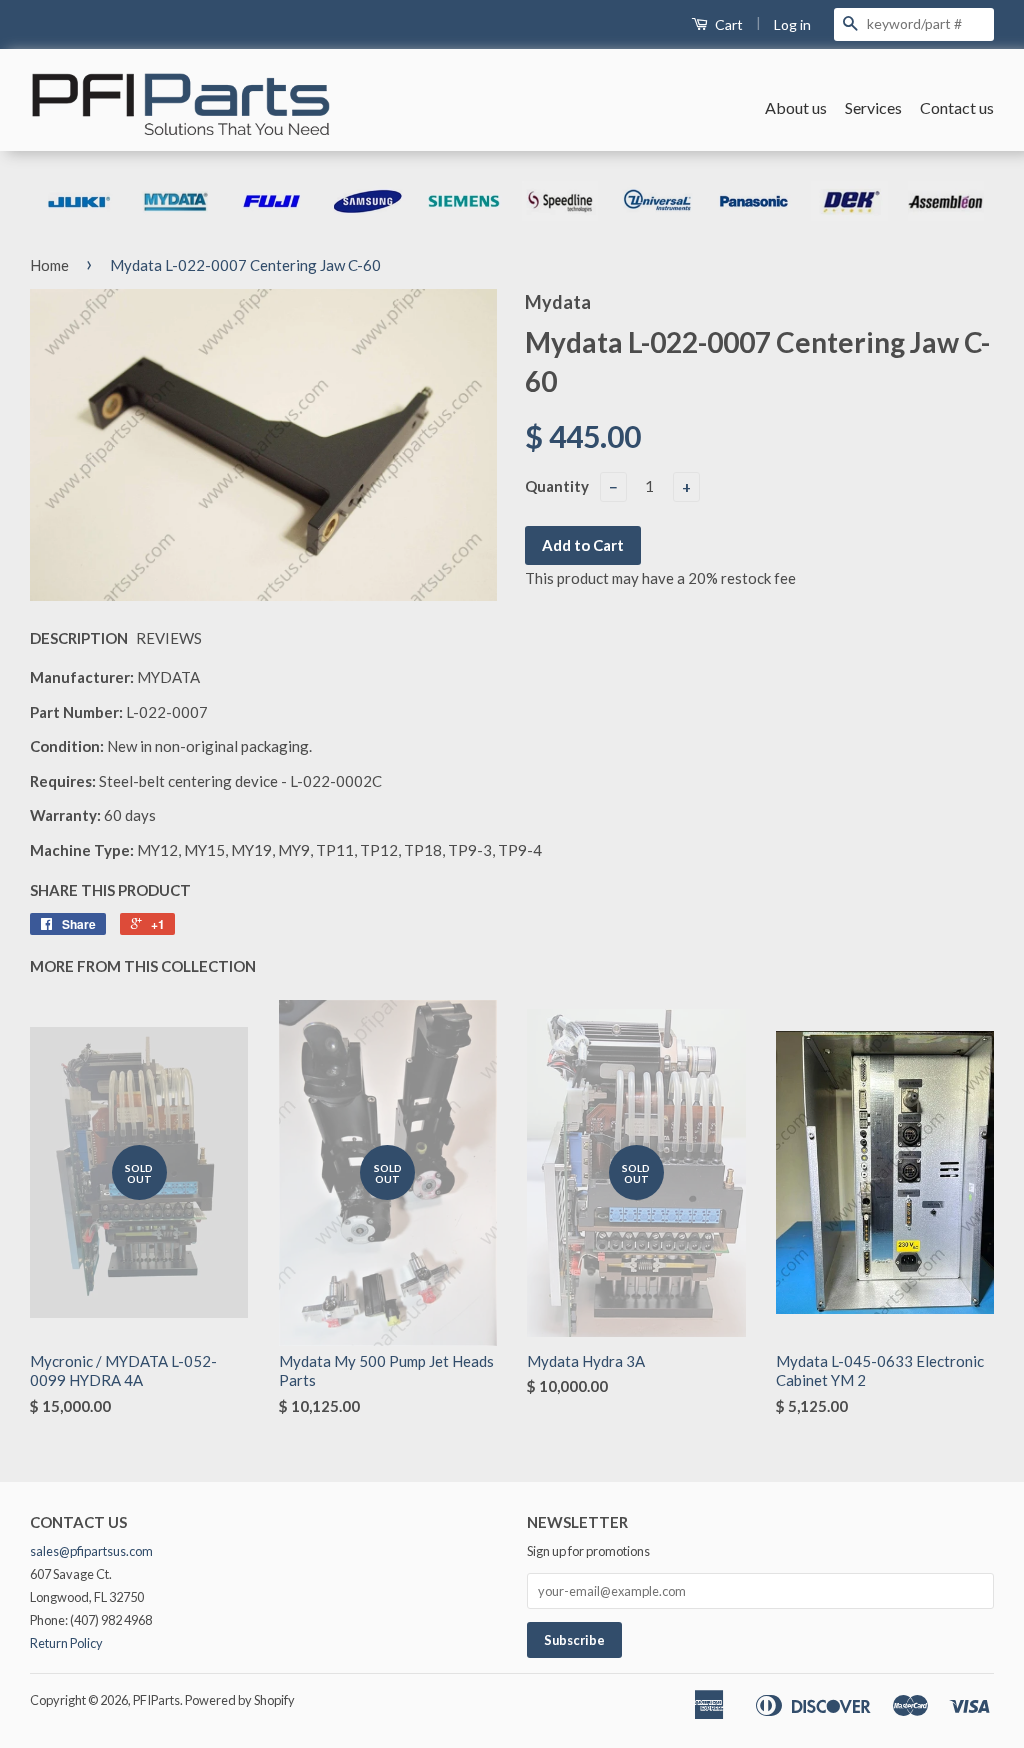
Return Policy (66, 1643)
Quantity (557, 486)
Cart (727, 24)
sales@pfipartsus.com (91, 1551)
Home (49, 265)
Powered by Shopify (240, 1700)
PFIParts (156, 1700)
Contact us (957, 107)
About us (796, 107)
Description (79, 638)
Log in (792, 24)
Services (873, 107)
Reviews (169, 638)
